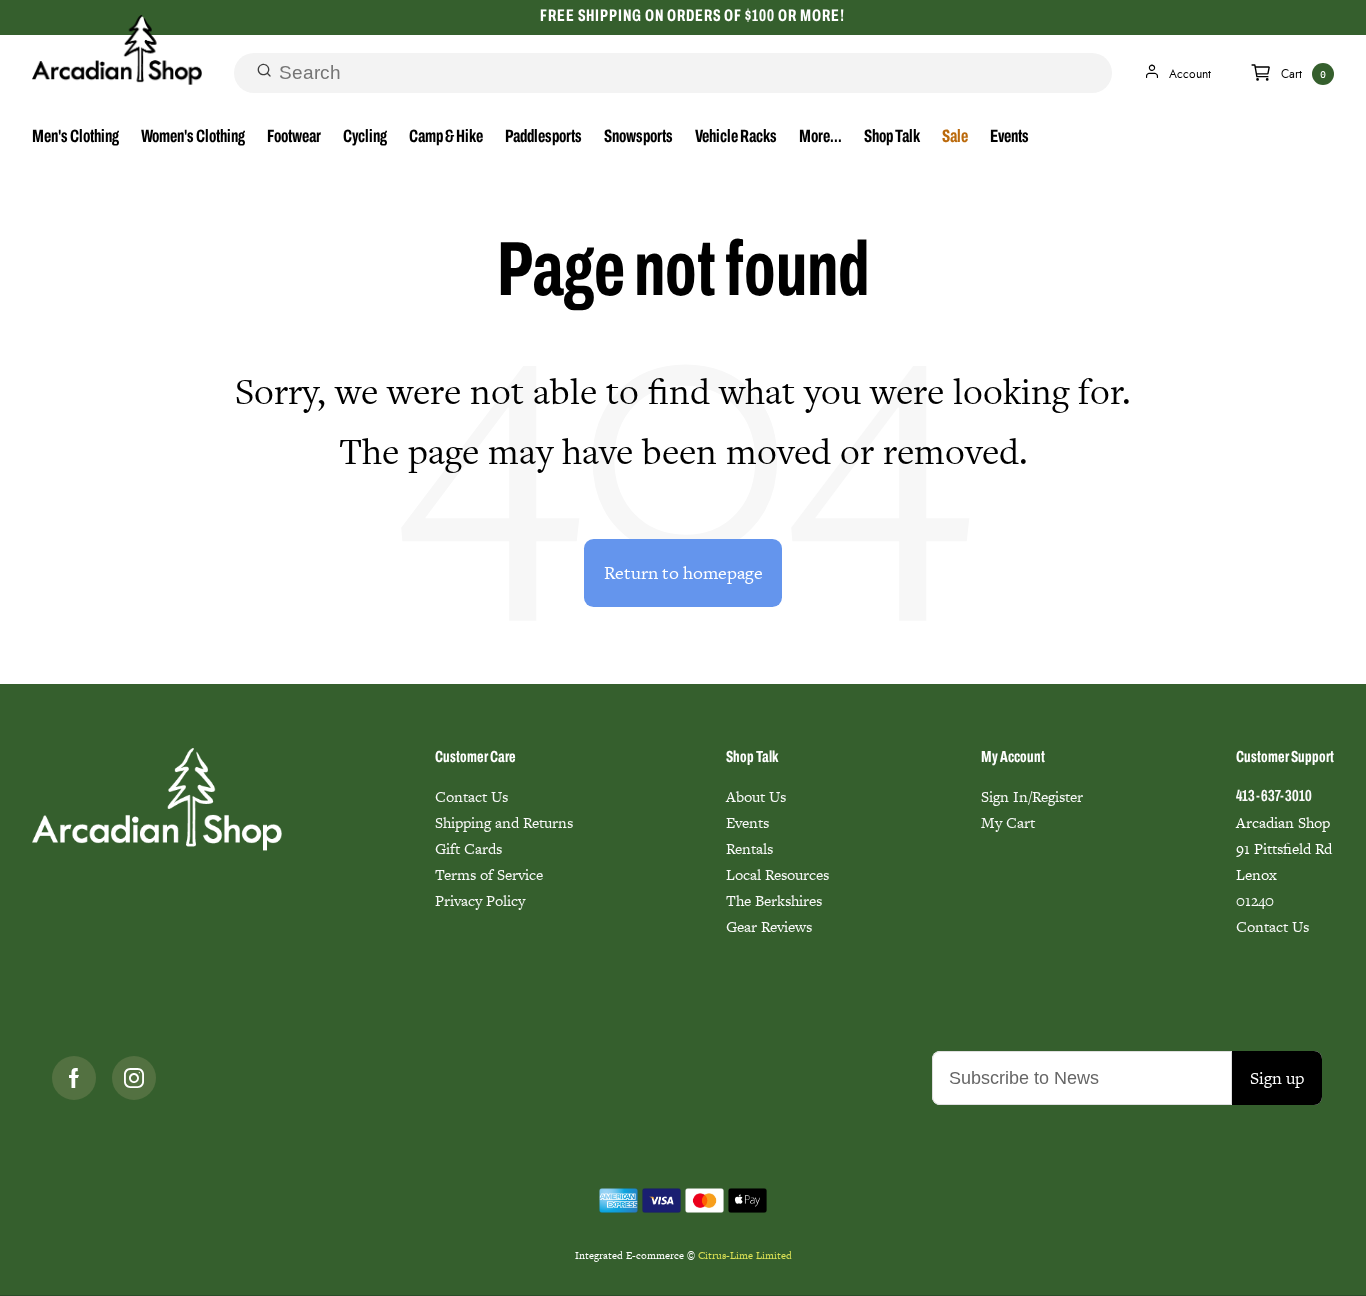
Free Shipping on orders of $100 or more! (692, 16)
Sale (955, 138)
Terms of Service (489, 874)
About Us (756, 796)
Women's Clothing (193, 138)
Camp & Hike (446, 138)
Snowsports (638, 138)
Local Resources (777, 874)
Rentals (749, 848)
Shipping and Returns (504, 822)
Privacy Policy (480, 900)
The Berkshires (774, 900)
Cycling (365, 138)
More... (820, 138)
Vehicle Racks (736, 138)
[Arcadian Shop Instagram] (134, 1078)
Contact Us (471, 796)
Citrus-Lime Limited (745, 1255)
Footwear (294, 138)
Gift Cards (468, 848)
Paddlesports (543, 138)
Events (1009, 138)
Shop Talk (892, 138)
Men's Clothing (75, 138)
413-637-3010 (1274, 797)
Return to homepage (683, 572)
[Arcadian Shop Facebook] (74, 1078)
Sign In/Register (1032, 796)
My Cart (1008, 822)
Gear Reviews (769, 926)
